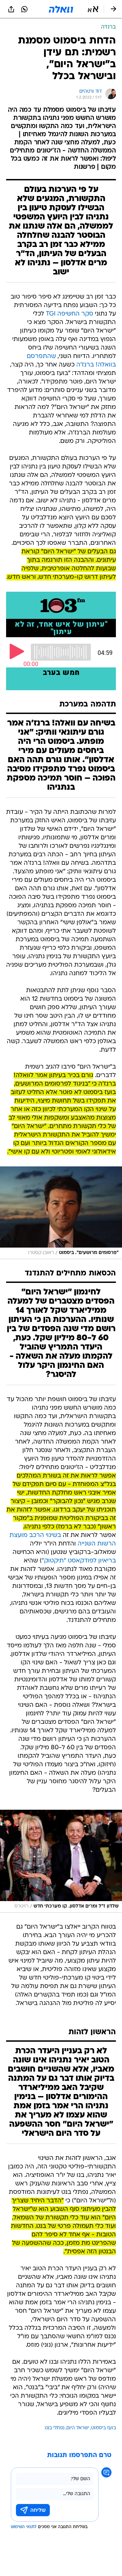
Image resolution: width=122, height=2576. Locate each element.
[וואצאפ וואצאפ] (24, 9)
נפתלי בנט (55, 2428)
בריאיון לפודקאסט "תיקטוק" (79, 1561)
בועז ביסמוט (104, 2428)
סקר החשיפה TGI (69, 314)
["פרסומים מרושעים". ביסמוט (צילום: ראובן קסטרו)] (61, 1213)
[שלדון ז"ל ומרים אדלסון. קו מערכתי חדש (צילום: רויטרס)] (61, 1861)
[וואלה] (61, 9)
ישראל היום (78, 2428)
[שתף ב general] (11, 9)
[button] (93, 9)
